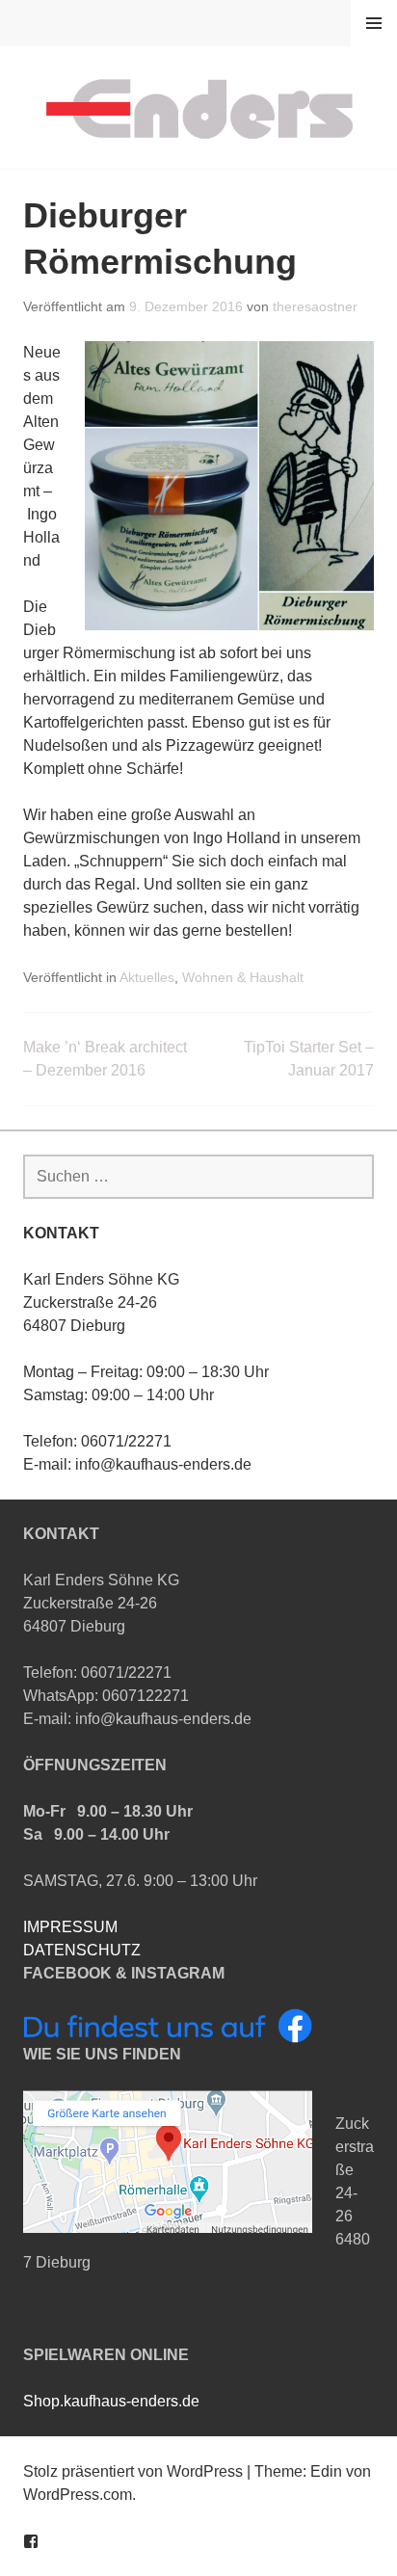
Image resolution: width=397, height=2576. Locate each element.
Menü (374, 23)
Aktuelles (147, 977)
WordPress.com (78, 2495)
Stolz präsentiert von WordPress (133, 2471)
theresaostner (315, 306)
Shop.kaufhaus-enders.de (111, 2401)
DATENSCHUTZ (82, 1950)
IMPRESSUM (70, 1927)
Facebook (31, 2541)
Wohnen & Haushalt (243, 977)
